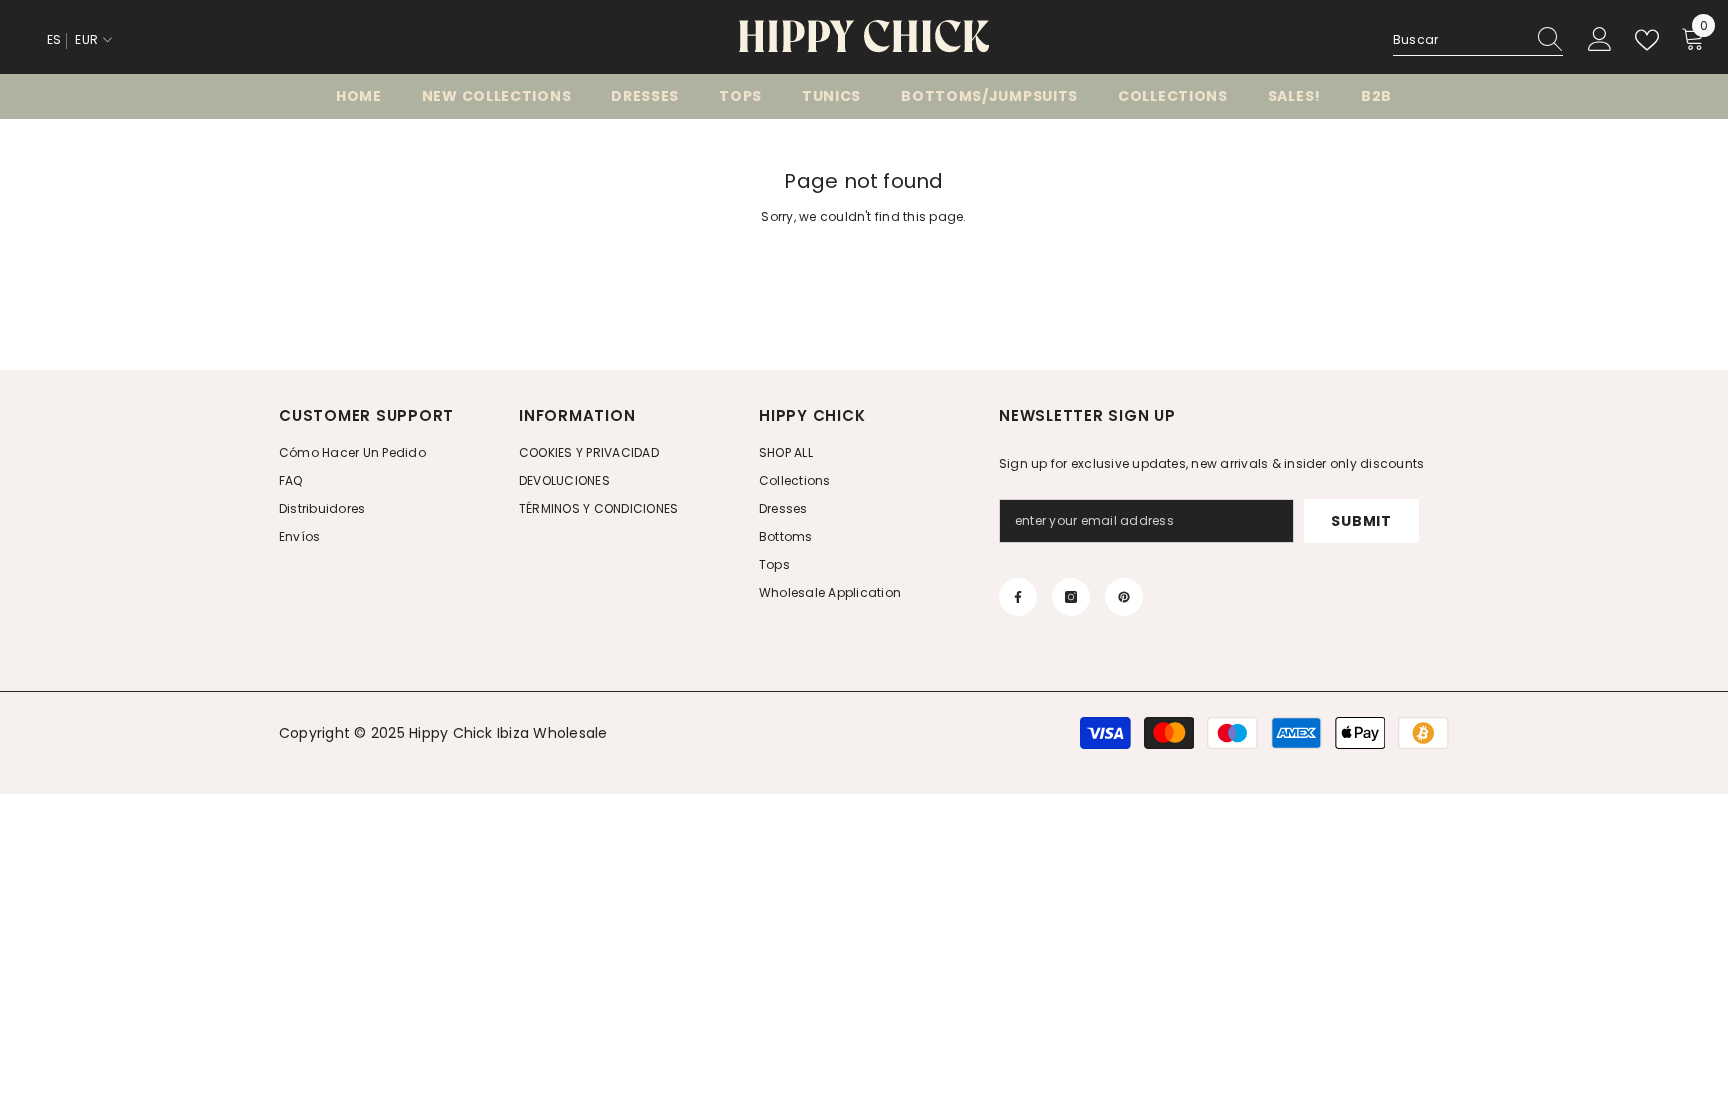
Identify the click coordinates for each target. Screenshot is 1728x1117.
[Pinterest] (1124, 597)
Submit (1361, 521)
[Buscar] (1478, 40)
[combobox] (1459, 40)
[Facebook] (1018, 597)
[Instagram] (1071, 597)
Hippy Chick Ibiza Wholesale (508, 733)
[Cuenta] (1600, 40)
